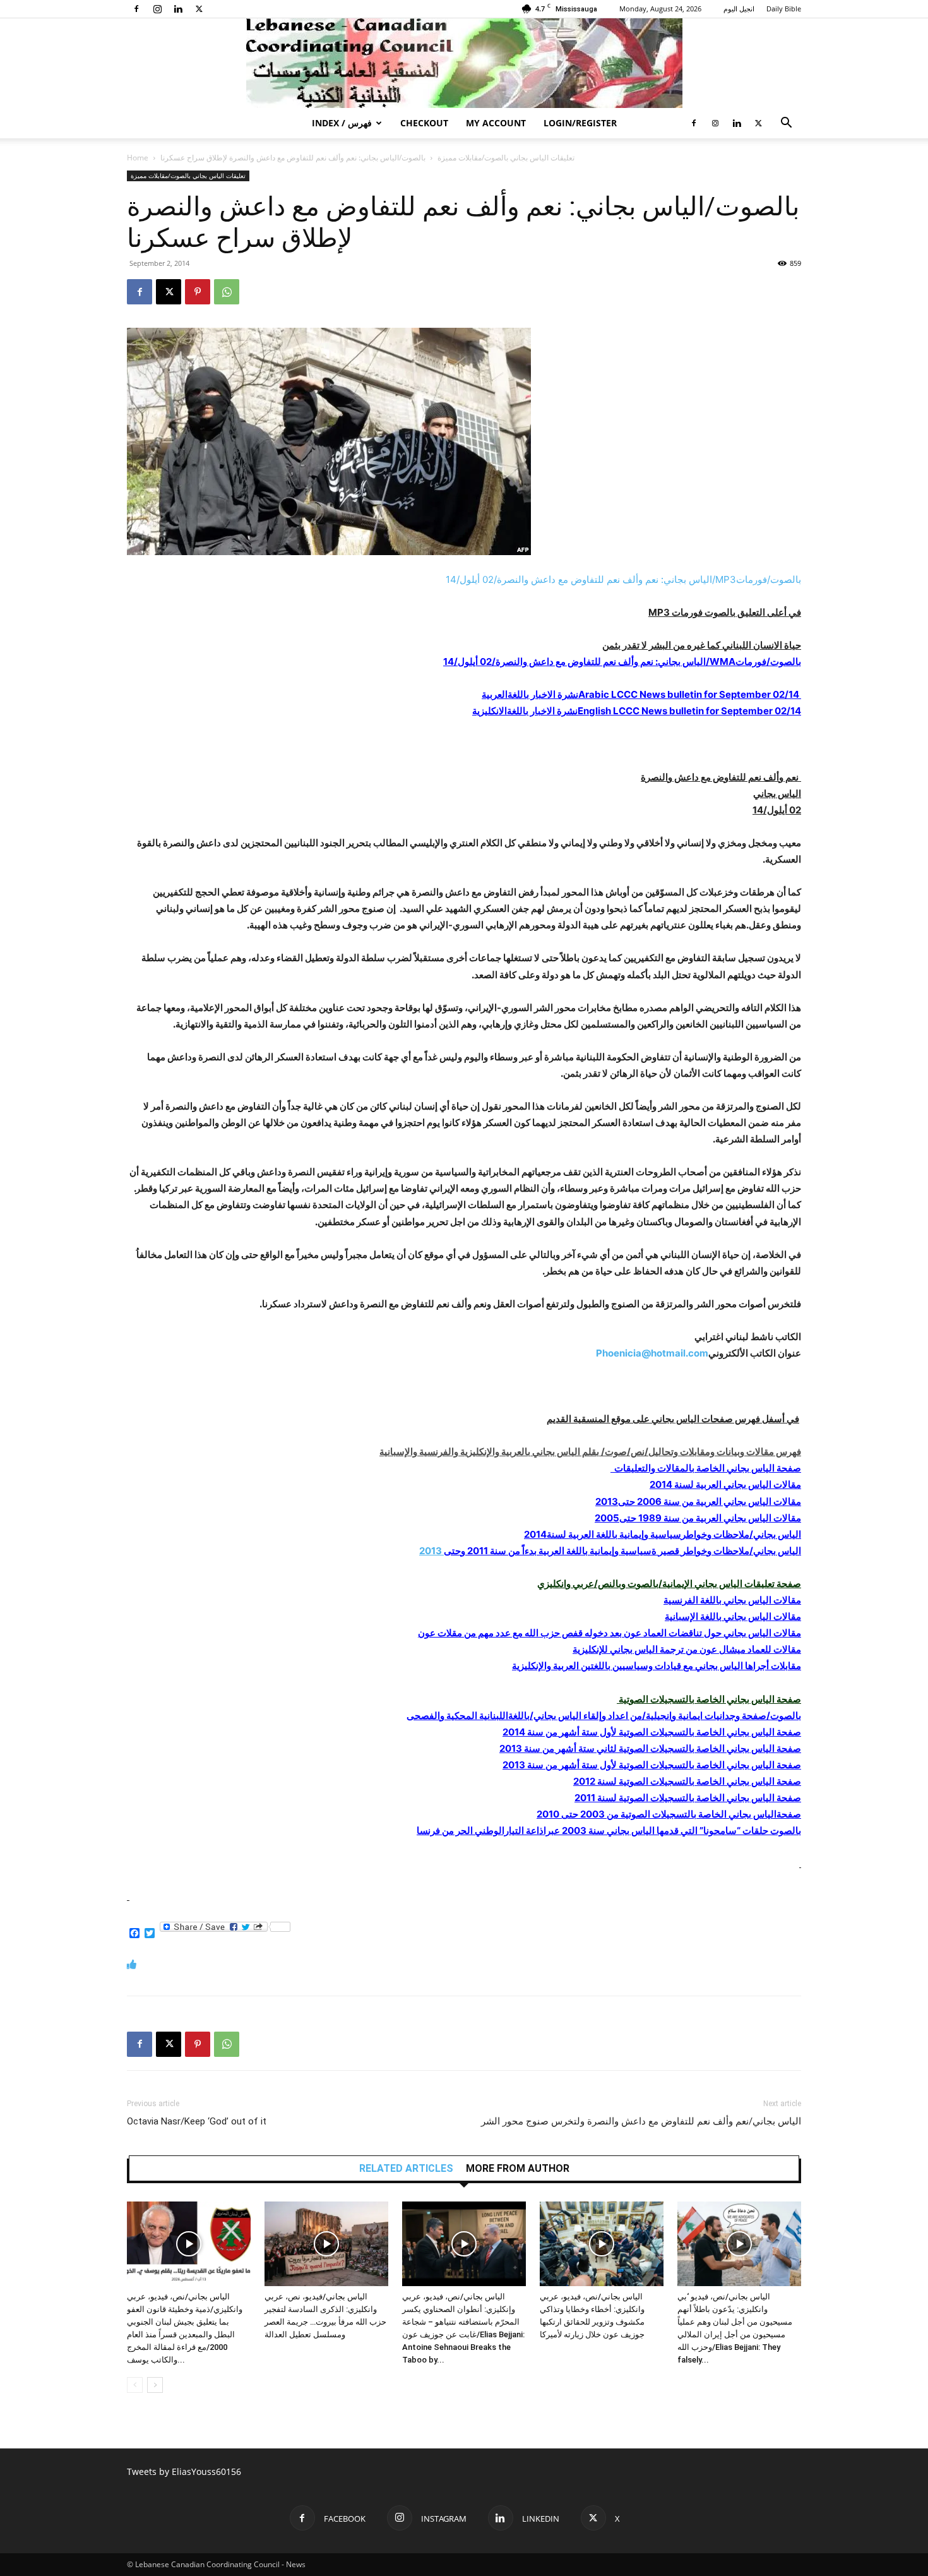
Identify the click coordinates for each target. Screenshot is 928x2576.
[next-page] (155, 2385)
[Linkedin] (178, 9)
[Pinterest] (198, 292)
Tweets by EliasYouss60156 (184, 2471)
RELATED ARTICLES (406, 2169)
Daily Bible (784, 9)
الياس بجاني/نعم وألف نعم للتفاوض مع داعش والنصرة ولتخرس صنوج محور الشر (641, 2121)
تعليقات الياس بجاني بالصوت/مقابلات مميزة (506, 158)
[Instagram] (157, 9)
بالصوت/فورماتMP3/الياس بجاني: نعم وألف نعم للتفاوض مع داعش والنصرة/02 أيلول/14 (623, 579)
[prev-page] (135, 2385)
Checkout (424, 123)
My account (496, 123)
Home (138, 158)
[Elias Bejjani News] (464, 63)
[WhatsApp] (227, 292)
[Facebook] (136, 9)
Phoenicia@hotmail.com (652, 1353)
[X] (199, 9)
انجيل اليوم (739, 9)
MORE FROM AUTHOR (518, 2169)
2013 (610, 1551)
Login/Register (580, 123)
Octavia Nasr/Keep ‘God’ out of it (197, 2121)
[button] (786, 124)
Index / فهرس (342, 123)
